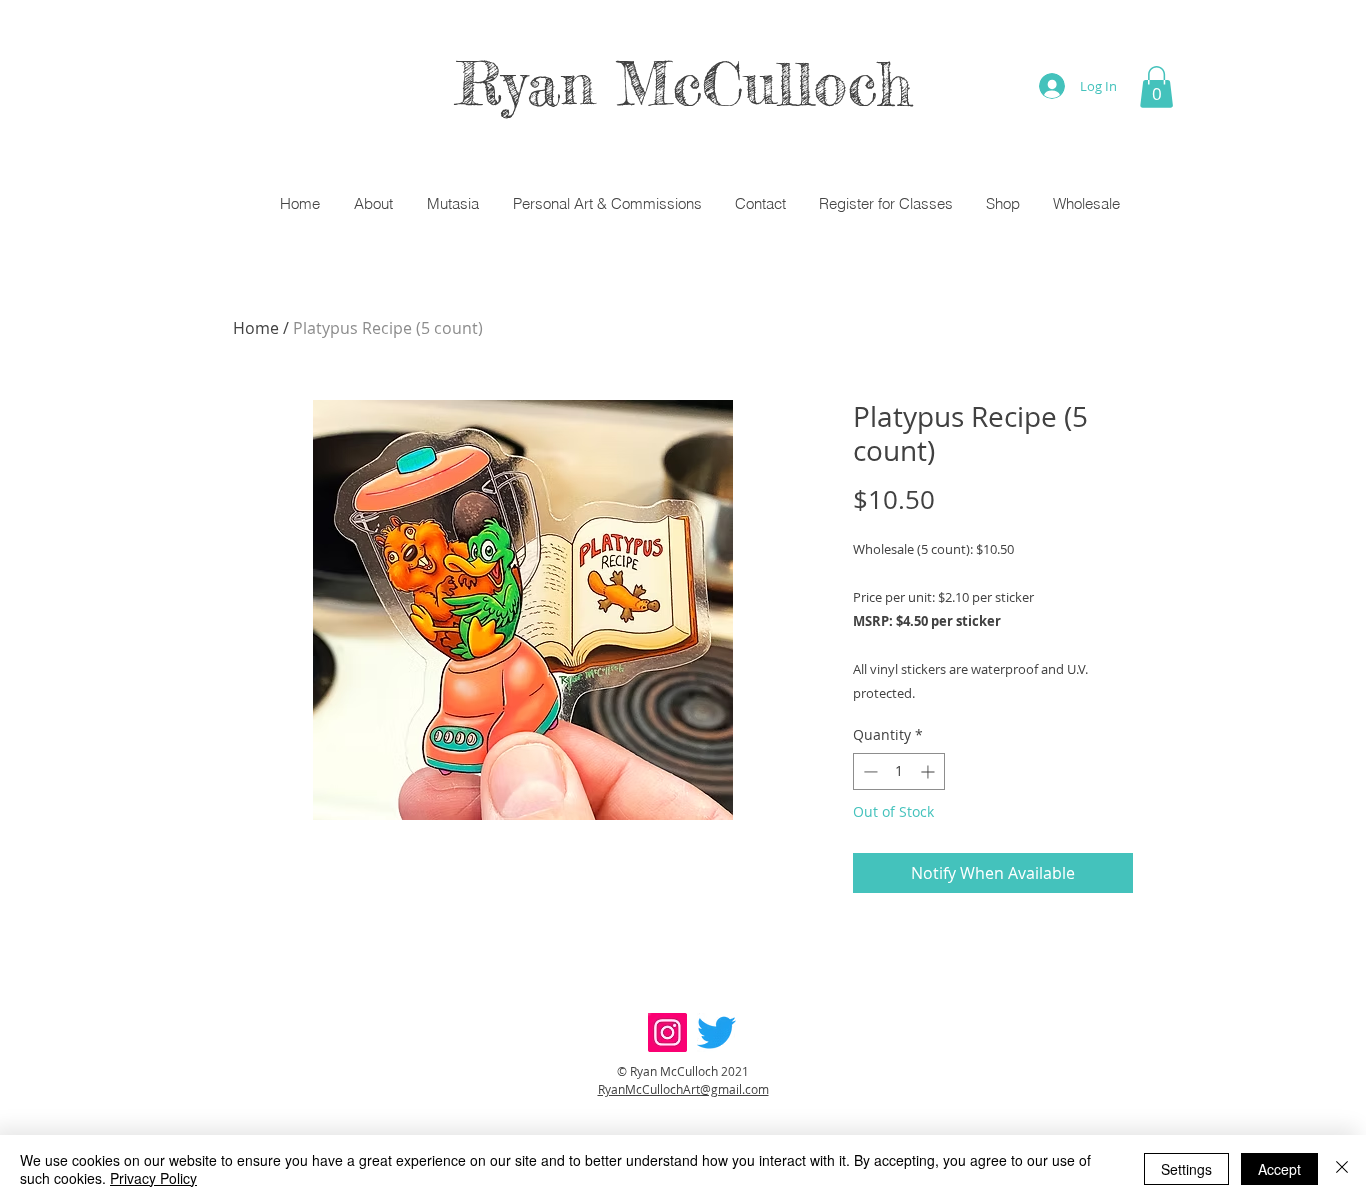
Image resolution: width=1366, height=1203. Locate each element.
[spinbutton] (899, 771)
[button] (1156, 87)
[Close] (1342, 1169)
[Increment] (929, 771)
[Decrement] (868, 771)
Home (256, 328)
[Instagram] (667, 1032)
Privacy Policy (153, 1178)
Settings (1186, 1169)
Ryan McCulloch (683, 83)
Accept (1279, 1169)
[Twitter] (716, 1032)
